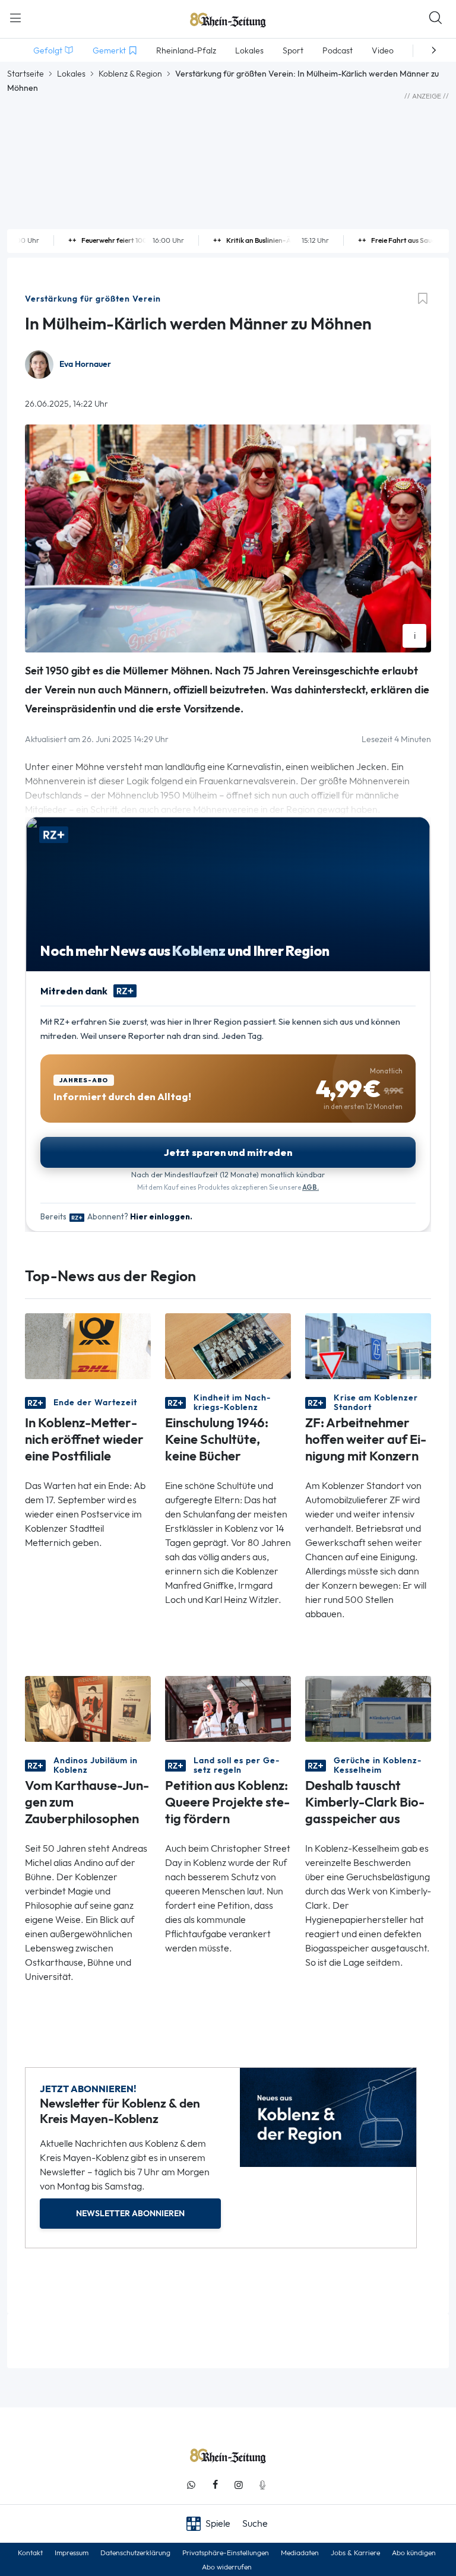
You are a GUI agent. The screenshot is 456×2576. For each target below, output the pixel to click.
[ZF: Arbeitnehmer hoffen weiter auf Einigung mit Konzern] (368, 1345)
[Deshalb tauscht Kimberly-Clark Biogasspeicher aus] (368, 1708)
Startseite (26, 74)
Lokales (71, 74)
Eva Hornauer (85, 364)
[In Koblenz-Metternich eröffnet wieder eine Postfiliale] (88, 1345)
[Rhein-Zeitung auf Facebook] (215, 2485)
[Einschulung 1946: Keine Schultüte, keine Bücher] (228, 1345)
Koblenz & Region (130, 74)
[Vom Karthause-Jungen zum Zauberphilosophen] (88, 1708)
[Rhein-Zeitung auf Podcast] (262, 2485)
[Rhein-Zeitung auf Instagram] (239, 2485)
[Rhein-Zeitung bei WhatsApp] (191, 2485)
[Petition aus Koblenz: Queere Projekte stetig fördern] (228, 1708)
